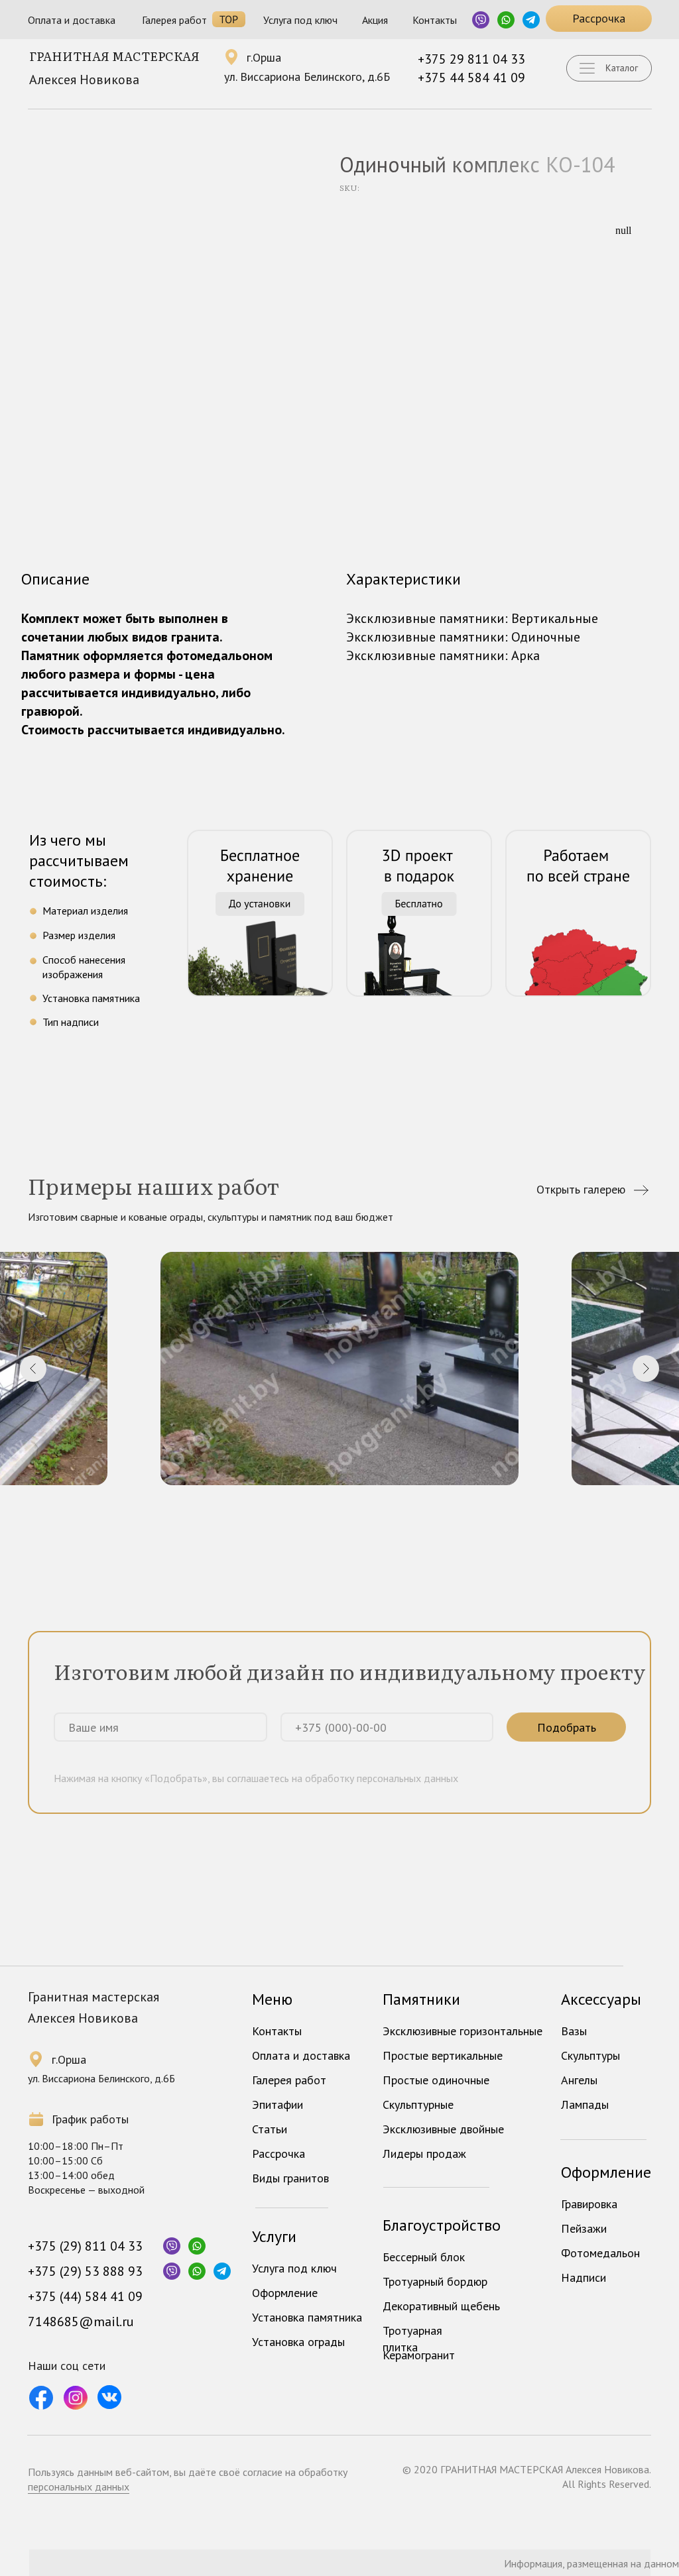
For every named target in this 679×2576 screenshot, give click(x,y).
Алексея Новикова (84, 80)
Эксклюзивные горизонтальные (463, 2031)
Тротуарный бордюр (435, 2281)
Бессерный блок (424, 2257)
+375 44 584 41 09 (471, 78)
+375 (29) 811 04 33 (85, 2246)
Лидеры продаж (424, 2154)
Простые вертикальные (443, 2055)
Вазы (574, 2031)
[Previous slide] (33, 1369)
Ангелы (579, 2080)
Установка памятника (307, 2317)
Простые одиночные (436, 2080)
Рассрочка (278, 2154)
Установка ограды (298, 2342)
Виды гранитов (290, 2178)
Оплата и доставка (72, 20)
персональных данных (79, 2487)
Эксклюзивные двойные (443, 2129)
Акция (375, 20)
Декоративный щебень (441, 2306)
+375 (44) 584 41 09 (85, 2296)
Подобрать (567, 1727)
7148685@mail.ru (81, 2322)
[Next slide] (646, 1369)
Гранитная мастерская (114, 56)
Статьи (270, 2129)
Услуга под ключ (300, 20)
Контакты (435, 20)
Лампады (585, 2104)
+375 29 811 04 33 (471, 59)
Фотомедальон (600, 2253)
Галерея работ (174, 20)
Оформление (285, 2293)
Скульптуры (590, 2055)
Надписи (584, 2277)
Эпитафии (278, 2104)
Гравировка (589, 2204)
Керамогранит (419, 2355)
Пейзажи (584, 2228)
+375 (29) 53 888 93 (85, 2271)
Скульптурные (418, 2104)
